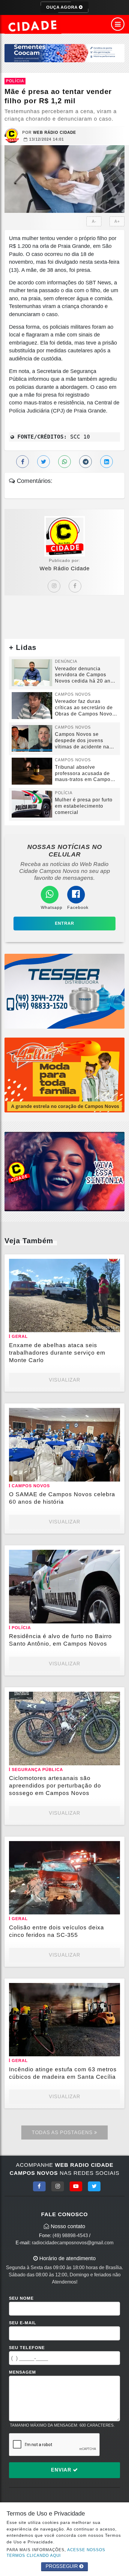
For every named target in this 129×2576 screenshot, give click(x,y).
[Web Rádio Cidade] (64, 1171)
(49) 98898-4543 (70, 2235)
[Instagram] (54, 586)
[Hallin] (64, 1075)
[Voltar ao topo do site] (120, 1417)
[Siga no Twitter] (94, 2186)
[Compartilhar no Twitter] (43, 462)
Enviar (62, 2470)
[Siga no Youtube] (76, 2186)
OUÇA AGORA (63, 7)
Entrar (64, 923)
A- (94, 221)
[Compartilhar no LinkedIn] (106, 462)
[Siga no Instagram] (58, 2186)
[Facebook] (75, 586)
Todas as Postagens (63, 2132)
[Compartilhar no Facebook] (22, 462)
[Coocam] (64, 53)
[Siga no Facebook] (39, 2186)
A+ (117, 221)
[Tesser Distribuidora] (64, 991)
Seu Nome (21, 2298)
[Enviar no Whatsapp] (64, 462)
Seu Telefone (27, 2348)
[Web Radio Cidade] (33, 26)
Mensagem (22, 2372)
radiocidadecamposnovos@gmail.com (73, 2243)
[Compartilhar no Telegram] (85, 462)
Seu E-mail (23, 2323)
